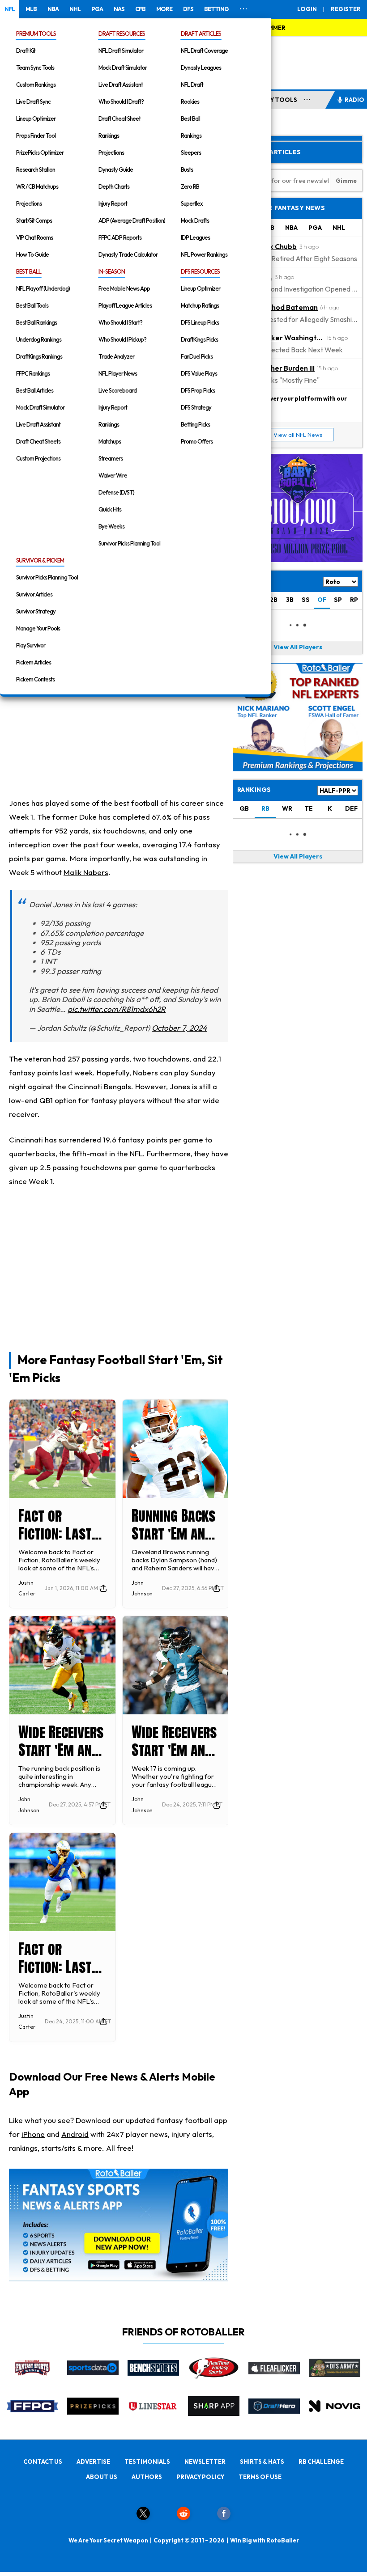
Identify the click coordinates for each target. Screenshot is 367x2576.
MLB (31, 9)
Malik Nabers (86, 872)
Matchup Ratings (200, 305)
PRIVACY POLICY (200, 2477)
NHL (75, 9)
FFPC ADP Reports (120, 237)
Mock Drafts (195, 220)
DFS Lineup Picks (200, 322)
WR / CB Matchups (37, 186)
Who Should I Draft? (121, 102)
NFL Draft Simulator (121, 51)
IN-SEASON (112, 271)
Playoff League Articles (125, 305)
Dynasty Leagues (201, 68)
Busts (187, 169)
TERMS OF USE (260, 2477)
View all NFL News (298, 435)
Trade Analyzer (116, 356)
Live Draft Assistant (121, 85)
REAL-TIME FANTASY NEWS (281, 208)
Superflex (192, 203)
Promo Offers (197, 441)
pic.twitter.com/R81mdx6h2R (117, 1009)
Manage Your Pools (38, 628)
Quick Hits (110, 509)
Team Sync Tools (35, 68)
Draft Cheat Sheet (119, 118)
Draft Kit (26, 51)
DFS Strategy (196, 407)
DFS (188, 9)
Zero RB (190, 186)
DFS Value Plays (199, 373)
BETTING (216, 9)
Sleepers (191, 152)
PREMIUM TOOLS (36, 34)
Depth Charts (114, 186)
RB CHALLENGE (321, 2462)
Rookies (190, 102)
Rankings (109, 135)
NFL (10, 9)
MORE (164, 9)
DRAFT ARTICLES (201, 34)
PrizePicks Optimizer (40, 152)
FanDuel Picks (197, 356)
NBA (53, 9)
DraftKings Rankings (39, 356)
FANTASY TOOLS (272, 100)
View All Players (298, 647)
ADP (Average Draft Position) (132, 220)
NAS (119, 9)
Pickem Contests (35, 679)
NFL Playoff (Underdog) (43, 288)
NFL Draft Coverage (204, 51)
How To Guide (32, 254)
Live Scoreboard (117, 390)
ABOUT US (102, 2477)
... (307, 98)
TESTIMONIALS (147, 2462)
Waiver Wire (113, 475)
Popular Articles (269, 152)
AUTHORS (147, 2477)
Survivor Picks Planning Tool (129, 543)
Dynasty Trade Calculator (128, 254)
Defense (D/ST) (116, 492)
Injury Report (113, 203)
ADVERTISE (93, 2462)
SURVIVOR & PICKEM (40, 560)
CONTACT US (43, 2462)
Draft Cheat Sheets (38, 441)
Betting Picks (195, 424)
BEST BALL (29, 271)
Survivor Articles (34, 594)
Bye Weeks (111, 526)
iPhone (33, 2134)
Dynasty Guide (116, 169)
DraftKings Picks (199, 339)
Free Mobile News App (124, 288)
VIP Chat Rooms (34, 237)
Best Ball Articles (35, 390)
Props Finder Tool (36, 135)
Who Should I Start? (120, 322)
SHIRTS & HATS (262, 2462)
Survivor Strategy (36, 611)
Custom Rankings (36, 85)
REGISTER (346, 9)
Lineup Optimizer (36, 118)
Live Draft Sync (33, 102)
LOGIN (307, 9)
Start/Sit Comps (34, 220)
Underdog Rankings (39, 339)
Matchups (110, 441)
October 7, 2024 (179, 1028)
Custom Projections (38, 458)
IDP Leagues (195, 237)
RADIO (354, 100)
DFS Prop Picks (198, 390)
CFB (140, 9)
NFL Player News (118, 373)
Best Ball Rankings (36, 322)
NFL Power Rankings (204, 254)
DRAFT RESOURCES (122, 34)
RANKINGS (254, 790)
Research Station (36, 169)
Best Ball (190, 118)
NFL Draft (192, 85)
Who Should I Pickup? (122, 339)
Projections (29, 203)
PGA (97, 9)
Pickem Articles (34, 662)
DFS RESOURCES (200, 271)
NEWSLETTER (205, 2462)
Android (75, 2134)
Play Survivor (31, 645)
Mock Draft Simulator (123, 68)
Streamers (111, 458)
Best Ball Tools (32, 305)
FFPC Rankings (33, 373)
